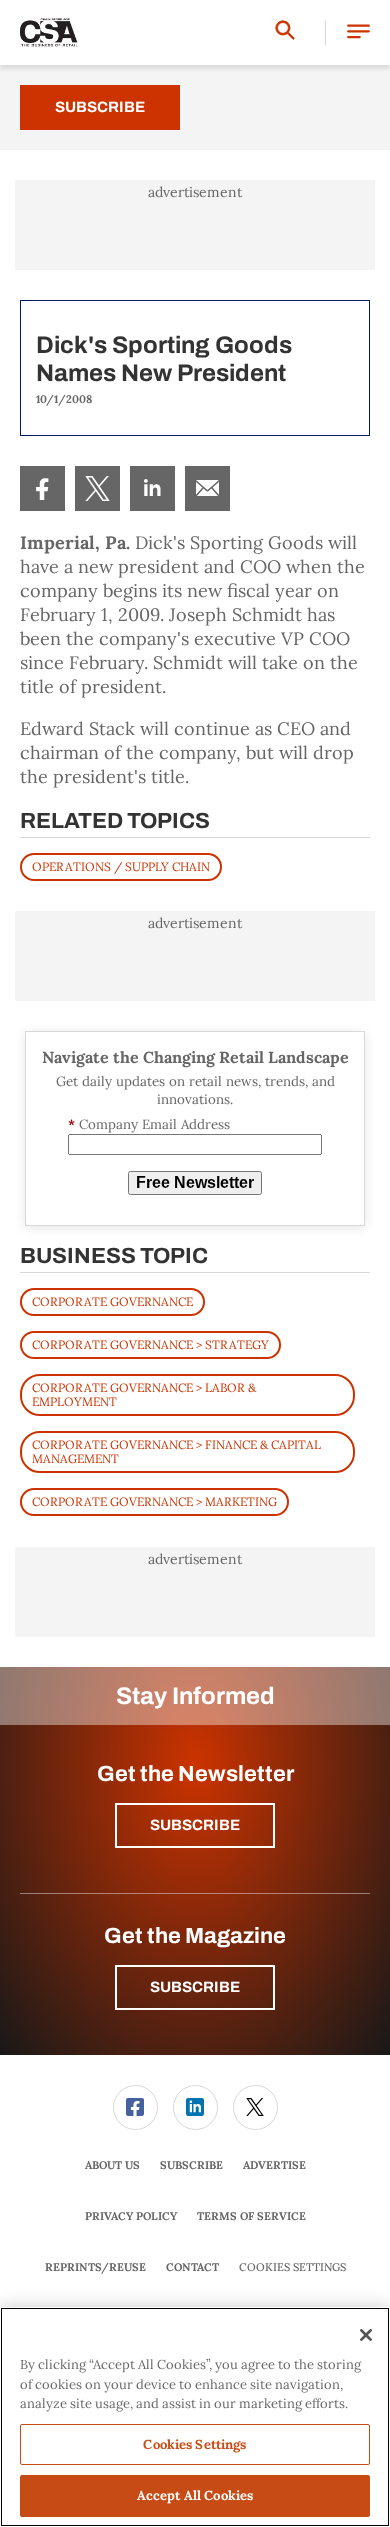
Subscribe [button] (195, 1825)
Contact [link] (192, 2267)
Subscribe (100, 107)
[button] (358, 32)
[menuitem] (42, 488)
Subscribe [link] (191, 2165)
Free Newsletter (195, 1182)
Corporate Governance (112, 1301)
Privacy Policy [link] (131, 2216)
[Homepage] (49, 33)
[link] (42, 488)
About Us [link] (112, 2165)
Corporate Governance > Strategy (150, 1344)
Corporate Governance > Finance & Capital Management (176, 1451)
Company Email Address (149, 1124)
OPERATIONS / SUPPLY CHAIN (121, 866)
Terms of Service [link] (251, 2216)
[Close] (366, 2335)
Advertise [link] (274, 2165)
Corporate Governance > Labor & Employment (144, 1394)
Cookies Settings (292, 2267)
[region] (195, 2417)
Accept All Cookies (195, 2495)
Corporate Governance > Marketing (154, 1501)
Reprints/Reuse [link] (95, 2267)
